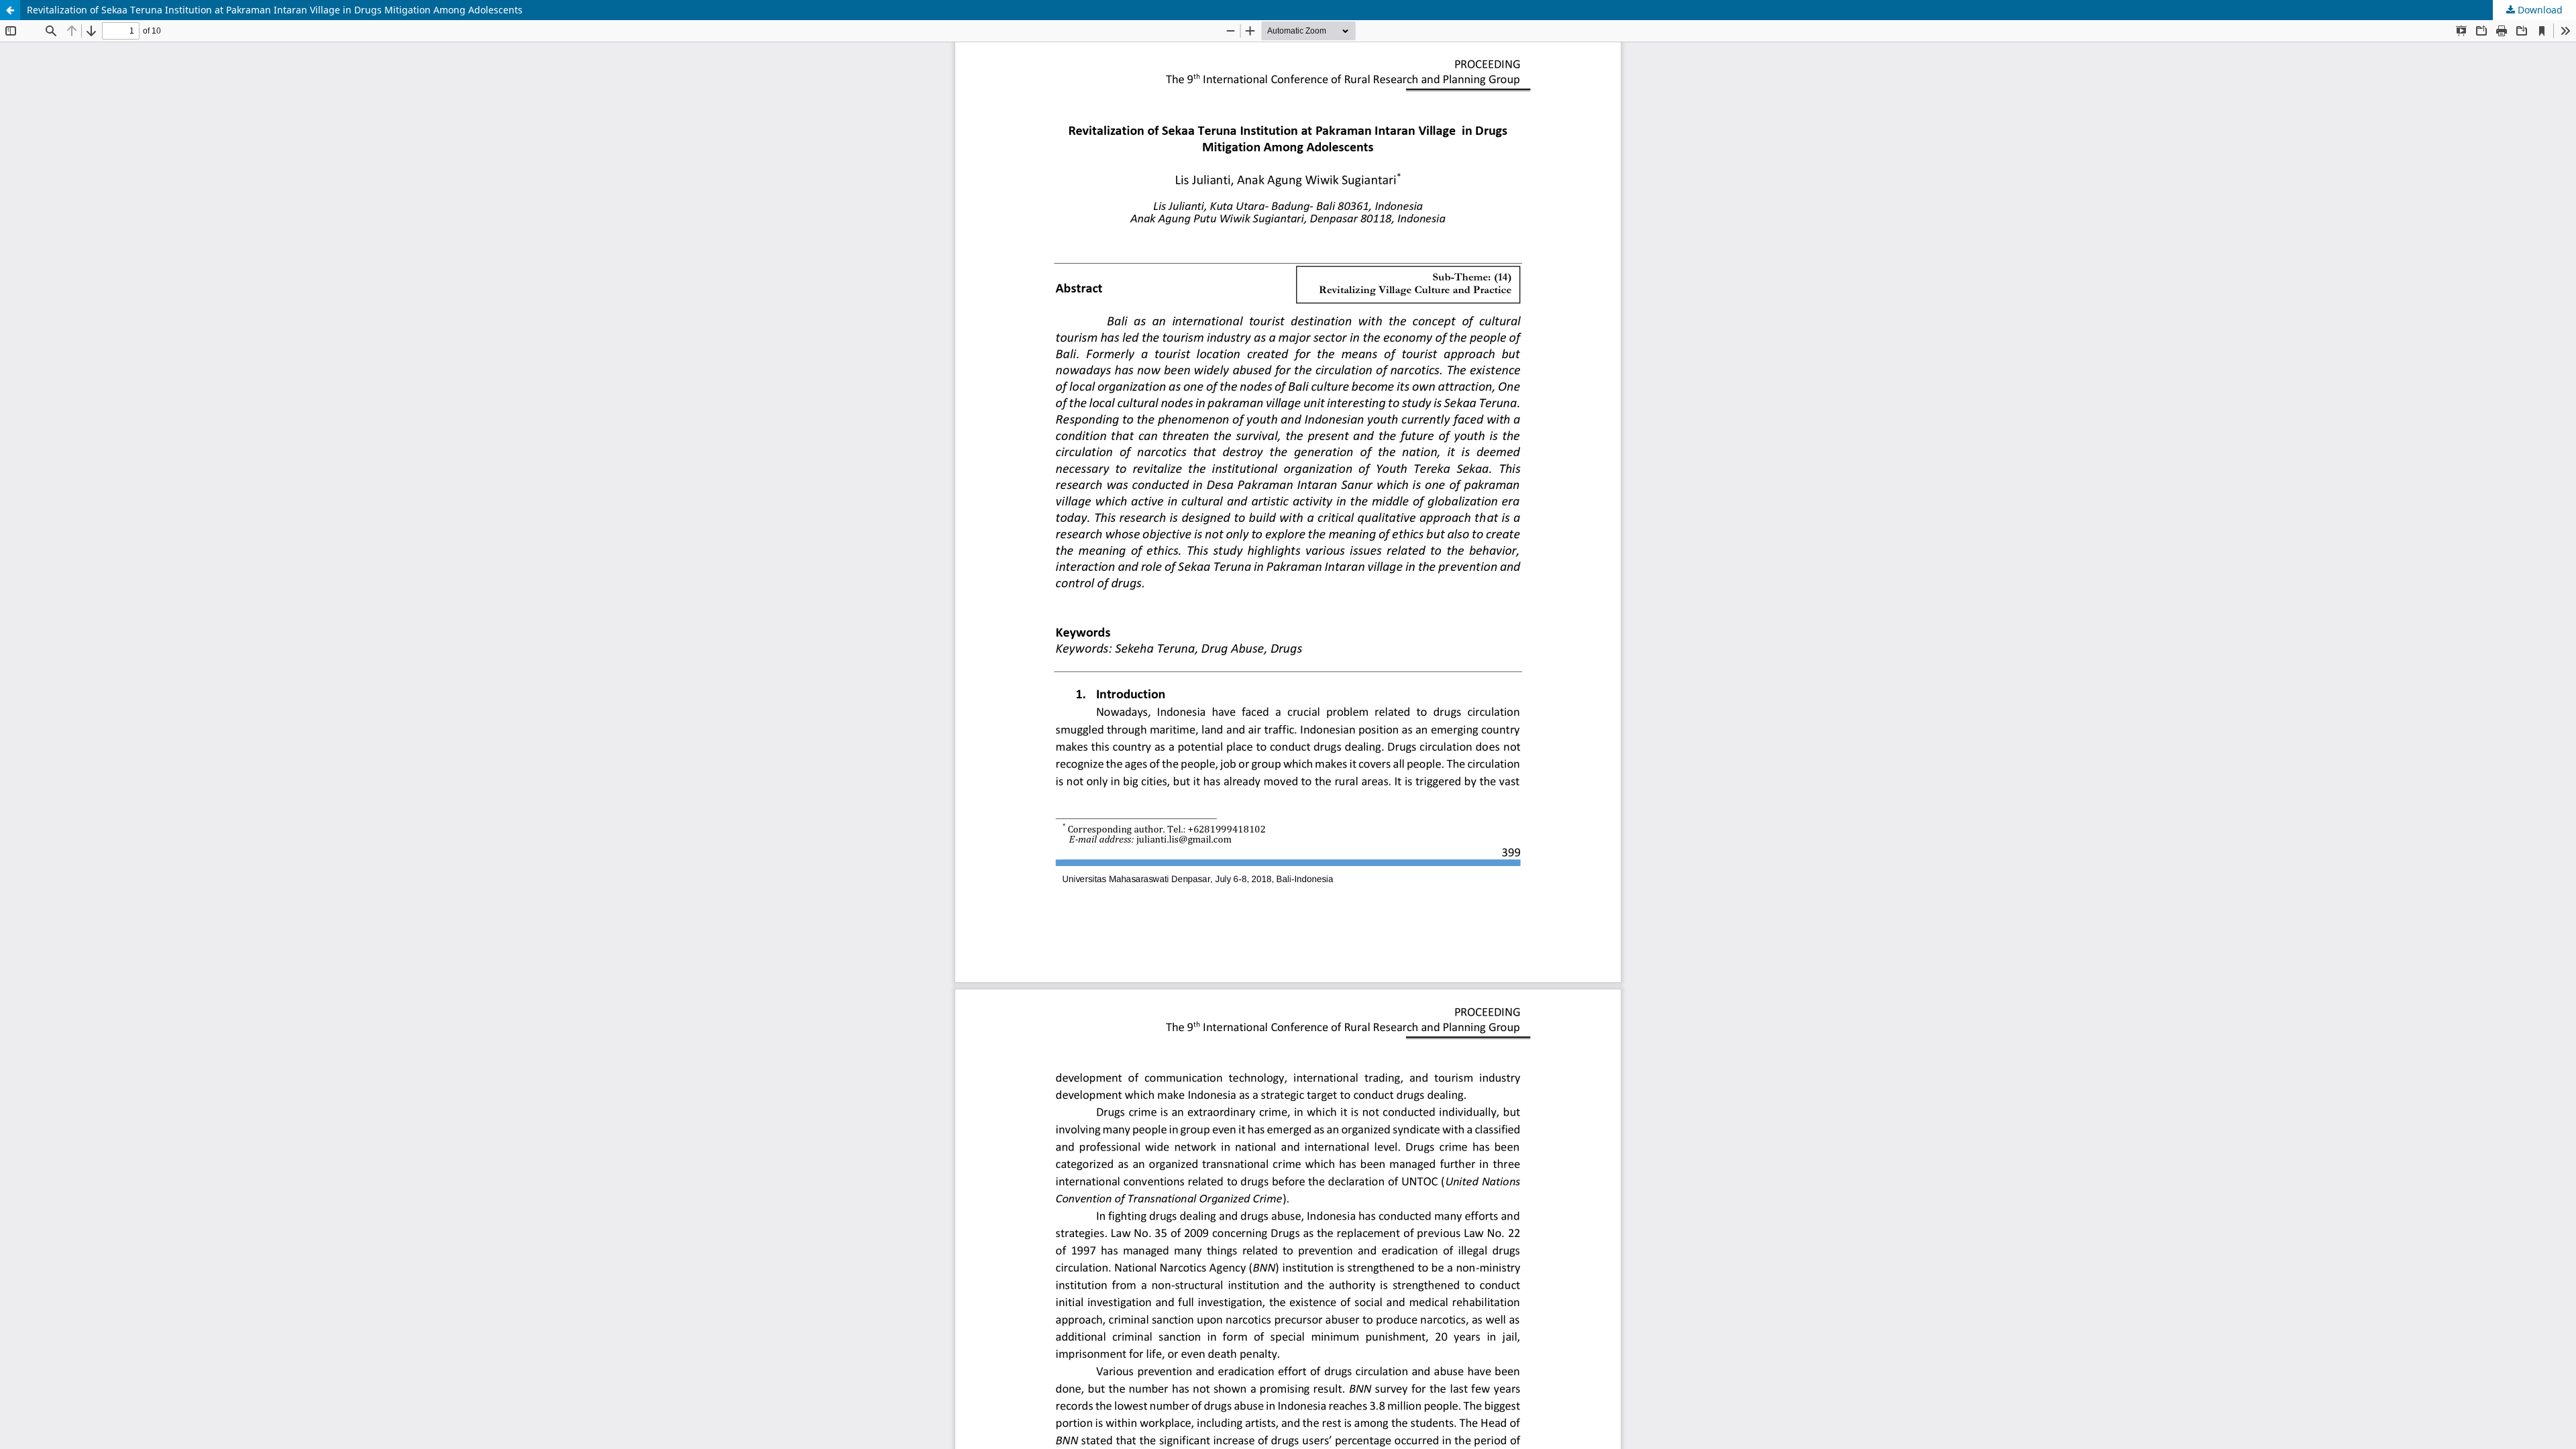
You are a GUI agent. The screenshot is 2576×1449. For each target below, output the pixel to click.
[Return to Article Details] (10, 10)
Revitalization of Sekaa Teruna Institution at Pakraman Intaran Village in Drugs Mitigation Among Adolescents (275, 10)
